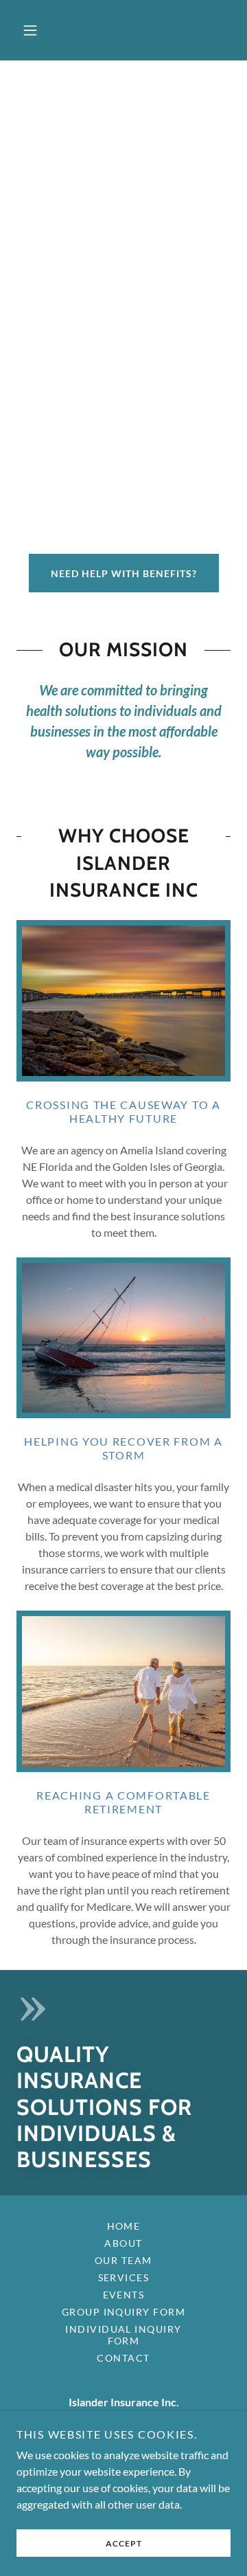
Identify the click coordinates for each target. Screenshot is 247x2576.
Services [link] (124, 2277)
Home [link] (124, 2226)
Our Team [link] (123, 2260)
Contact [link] (123, 2358)
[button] (30, 30)
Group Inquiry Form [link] (124, 2312)
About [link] (123, 2243)
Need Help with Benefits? (124, 573)
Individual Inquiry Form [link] (123, 2335)
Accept (124, 2543)
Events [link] (124, 2295)
